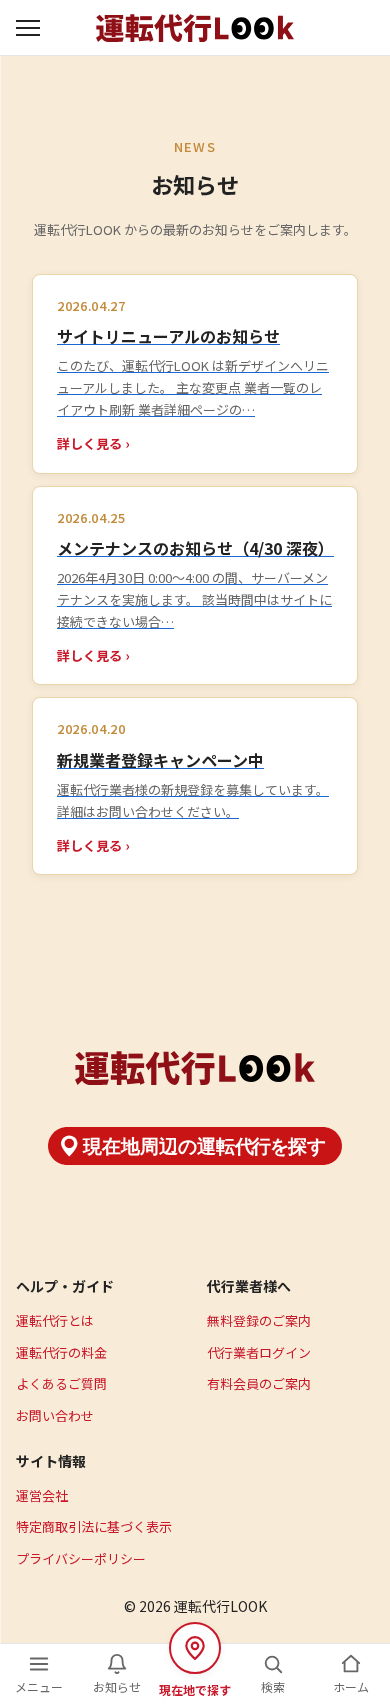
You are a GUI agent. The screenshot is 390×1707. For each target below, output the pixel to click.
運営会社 (42, 1495)
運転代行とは (55, 1320)
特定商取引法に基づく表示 (94, 1526)
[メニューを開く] (30, 28)
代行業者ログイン (259, 1352)
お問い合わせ (55, 1415)
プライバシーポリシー (81, 1558)
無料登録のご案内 (259, 1320)
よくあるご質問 (61, 1383)
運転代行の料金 (61, 1352)
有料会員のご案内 (259, 1383)
